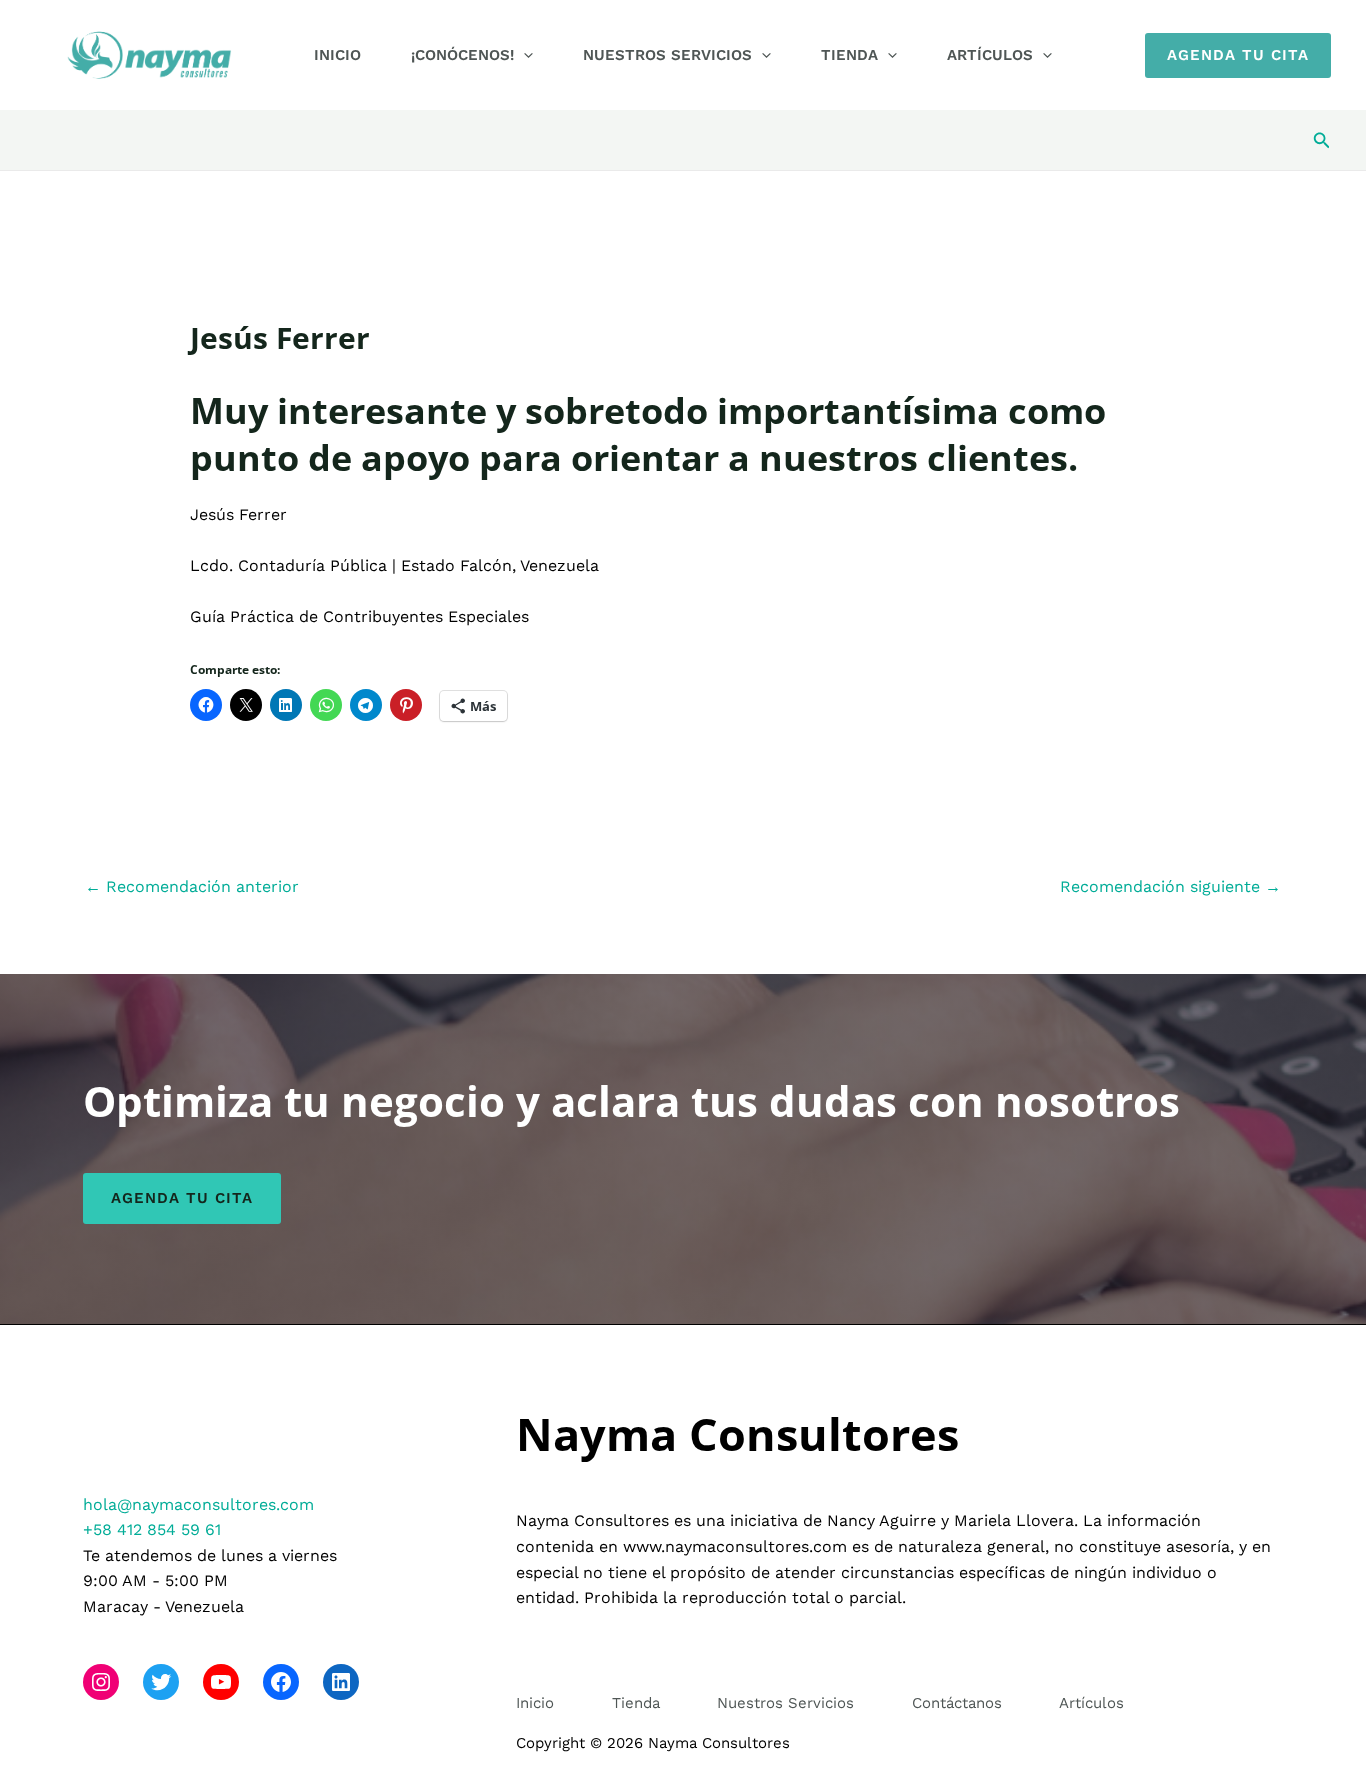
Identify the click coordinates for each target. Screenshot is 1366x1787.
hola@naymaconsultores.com (198, 1504)
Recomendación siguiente (1170, 886)
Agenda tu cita (182, 1198)
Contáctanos (957, 1703)
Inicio (337, 55)
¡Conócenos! (462, 55)
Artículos (990, 55)
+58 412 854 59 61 (152, 1529)
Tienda (849, 55)
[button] (523, 55)
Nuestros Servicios (667, 55)
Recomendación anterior (192, 886)
